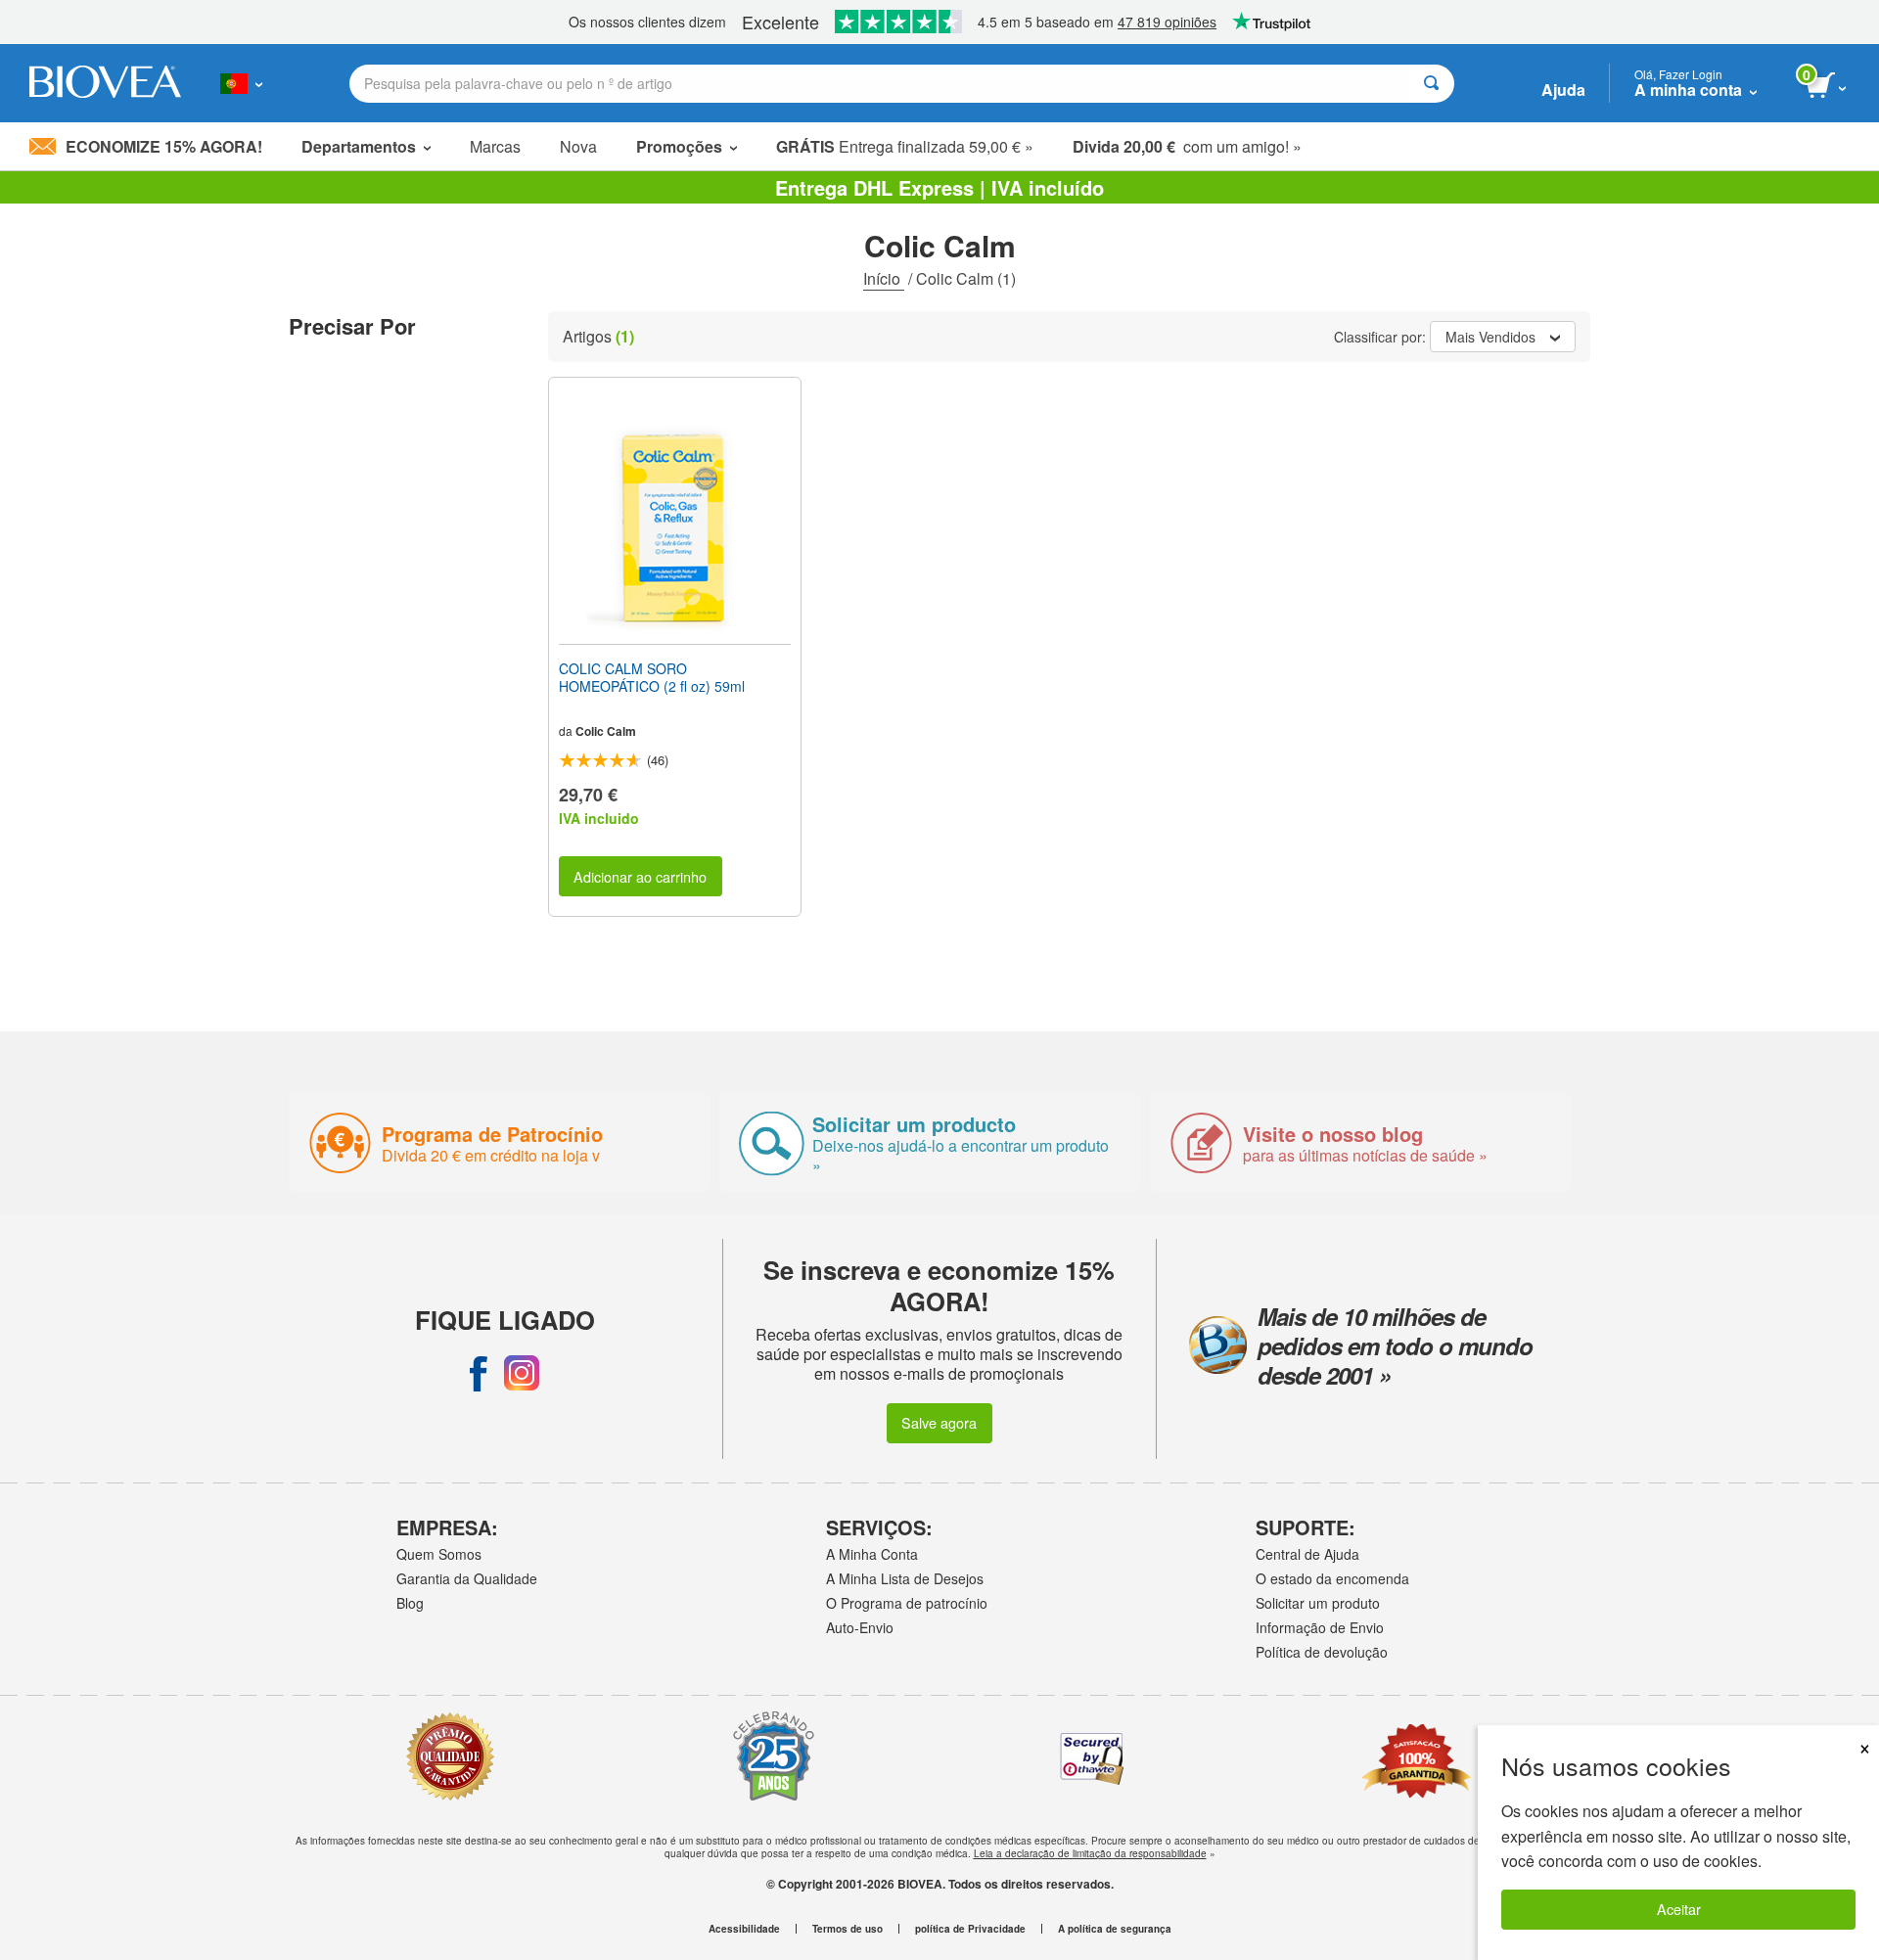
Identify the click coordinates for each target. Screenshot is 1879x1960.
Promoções (679, 146)
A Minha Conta (872, 1554)
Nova (578, 146)
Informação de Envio (1320, 1627)
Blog (410, 1603)
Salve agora (939, 1422)
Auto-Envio (860, 1627)
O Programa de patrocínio (907, 1603)
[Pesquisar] (1431, 84)
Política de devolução (1322, 1652)
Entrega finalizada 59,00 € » (905, 146)
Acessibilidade (744, 1929)
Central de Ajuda (1307, 1554)
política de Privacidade (970, 1929)
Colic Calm (606, 731)
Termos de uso (848, 1929)
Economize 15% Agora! (164, 146)
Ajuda (1563, 90)
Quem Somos (439, 1554)
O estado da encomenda (1332, 1578)
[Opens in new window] (479, 1373)
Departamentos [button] (359, 146)
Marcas (495, 146)
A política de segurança (1115, 1929)
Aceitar (1679, 1909)
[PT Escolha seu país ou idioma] (241, 83)
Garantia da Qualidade (467, 1578)
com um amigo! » (1187, 146)
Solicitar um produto (1318, 1603)
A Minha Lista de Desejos (905, 1578)
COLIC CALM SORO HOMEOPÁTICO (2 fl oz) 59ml (652, 677)
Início (884, 278)
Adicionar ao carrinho (640, 876)
